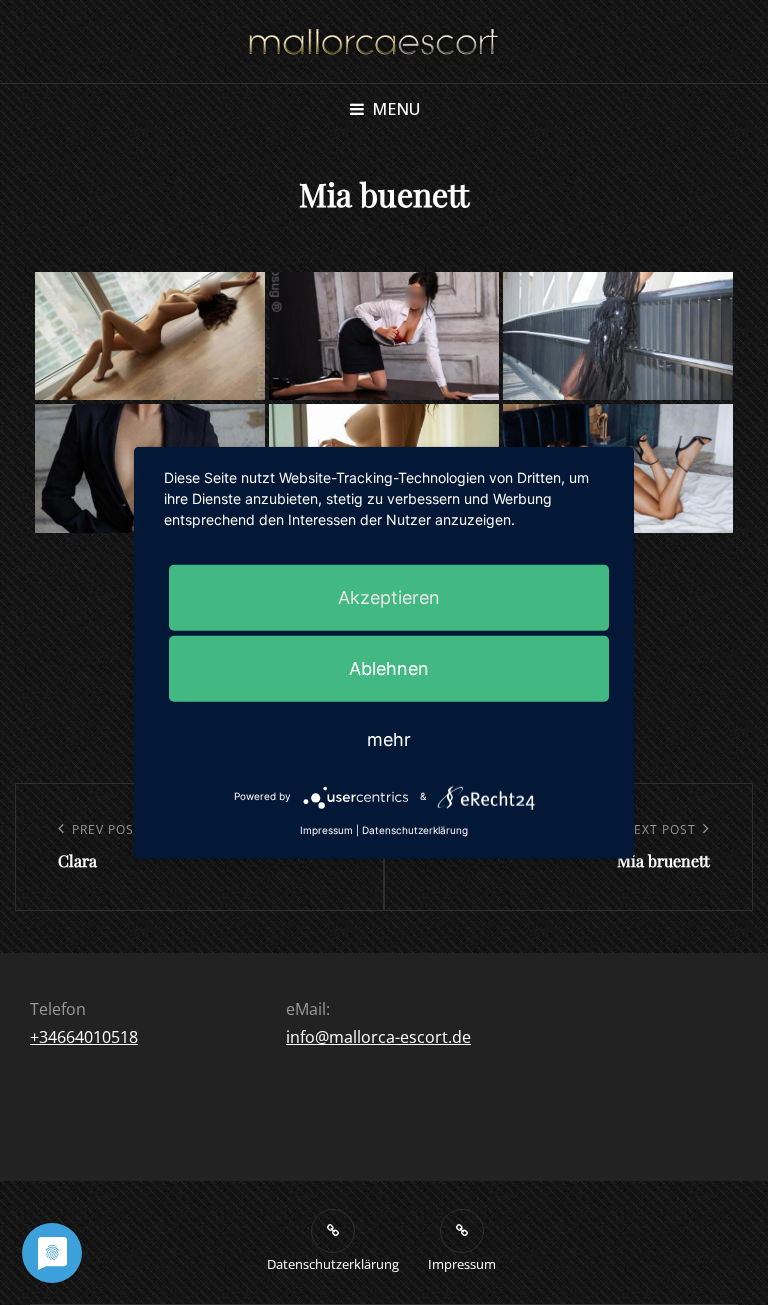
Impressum (326, 829)
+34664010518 (84, 1037)
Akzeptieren (389, 596)
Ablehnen (389, 667)
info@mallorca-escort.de (378, 1037)
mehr (389, 738)
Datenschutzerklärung (415, 829)
